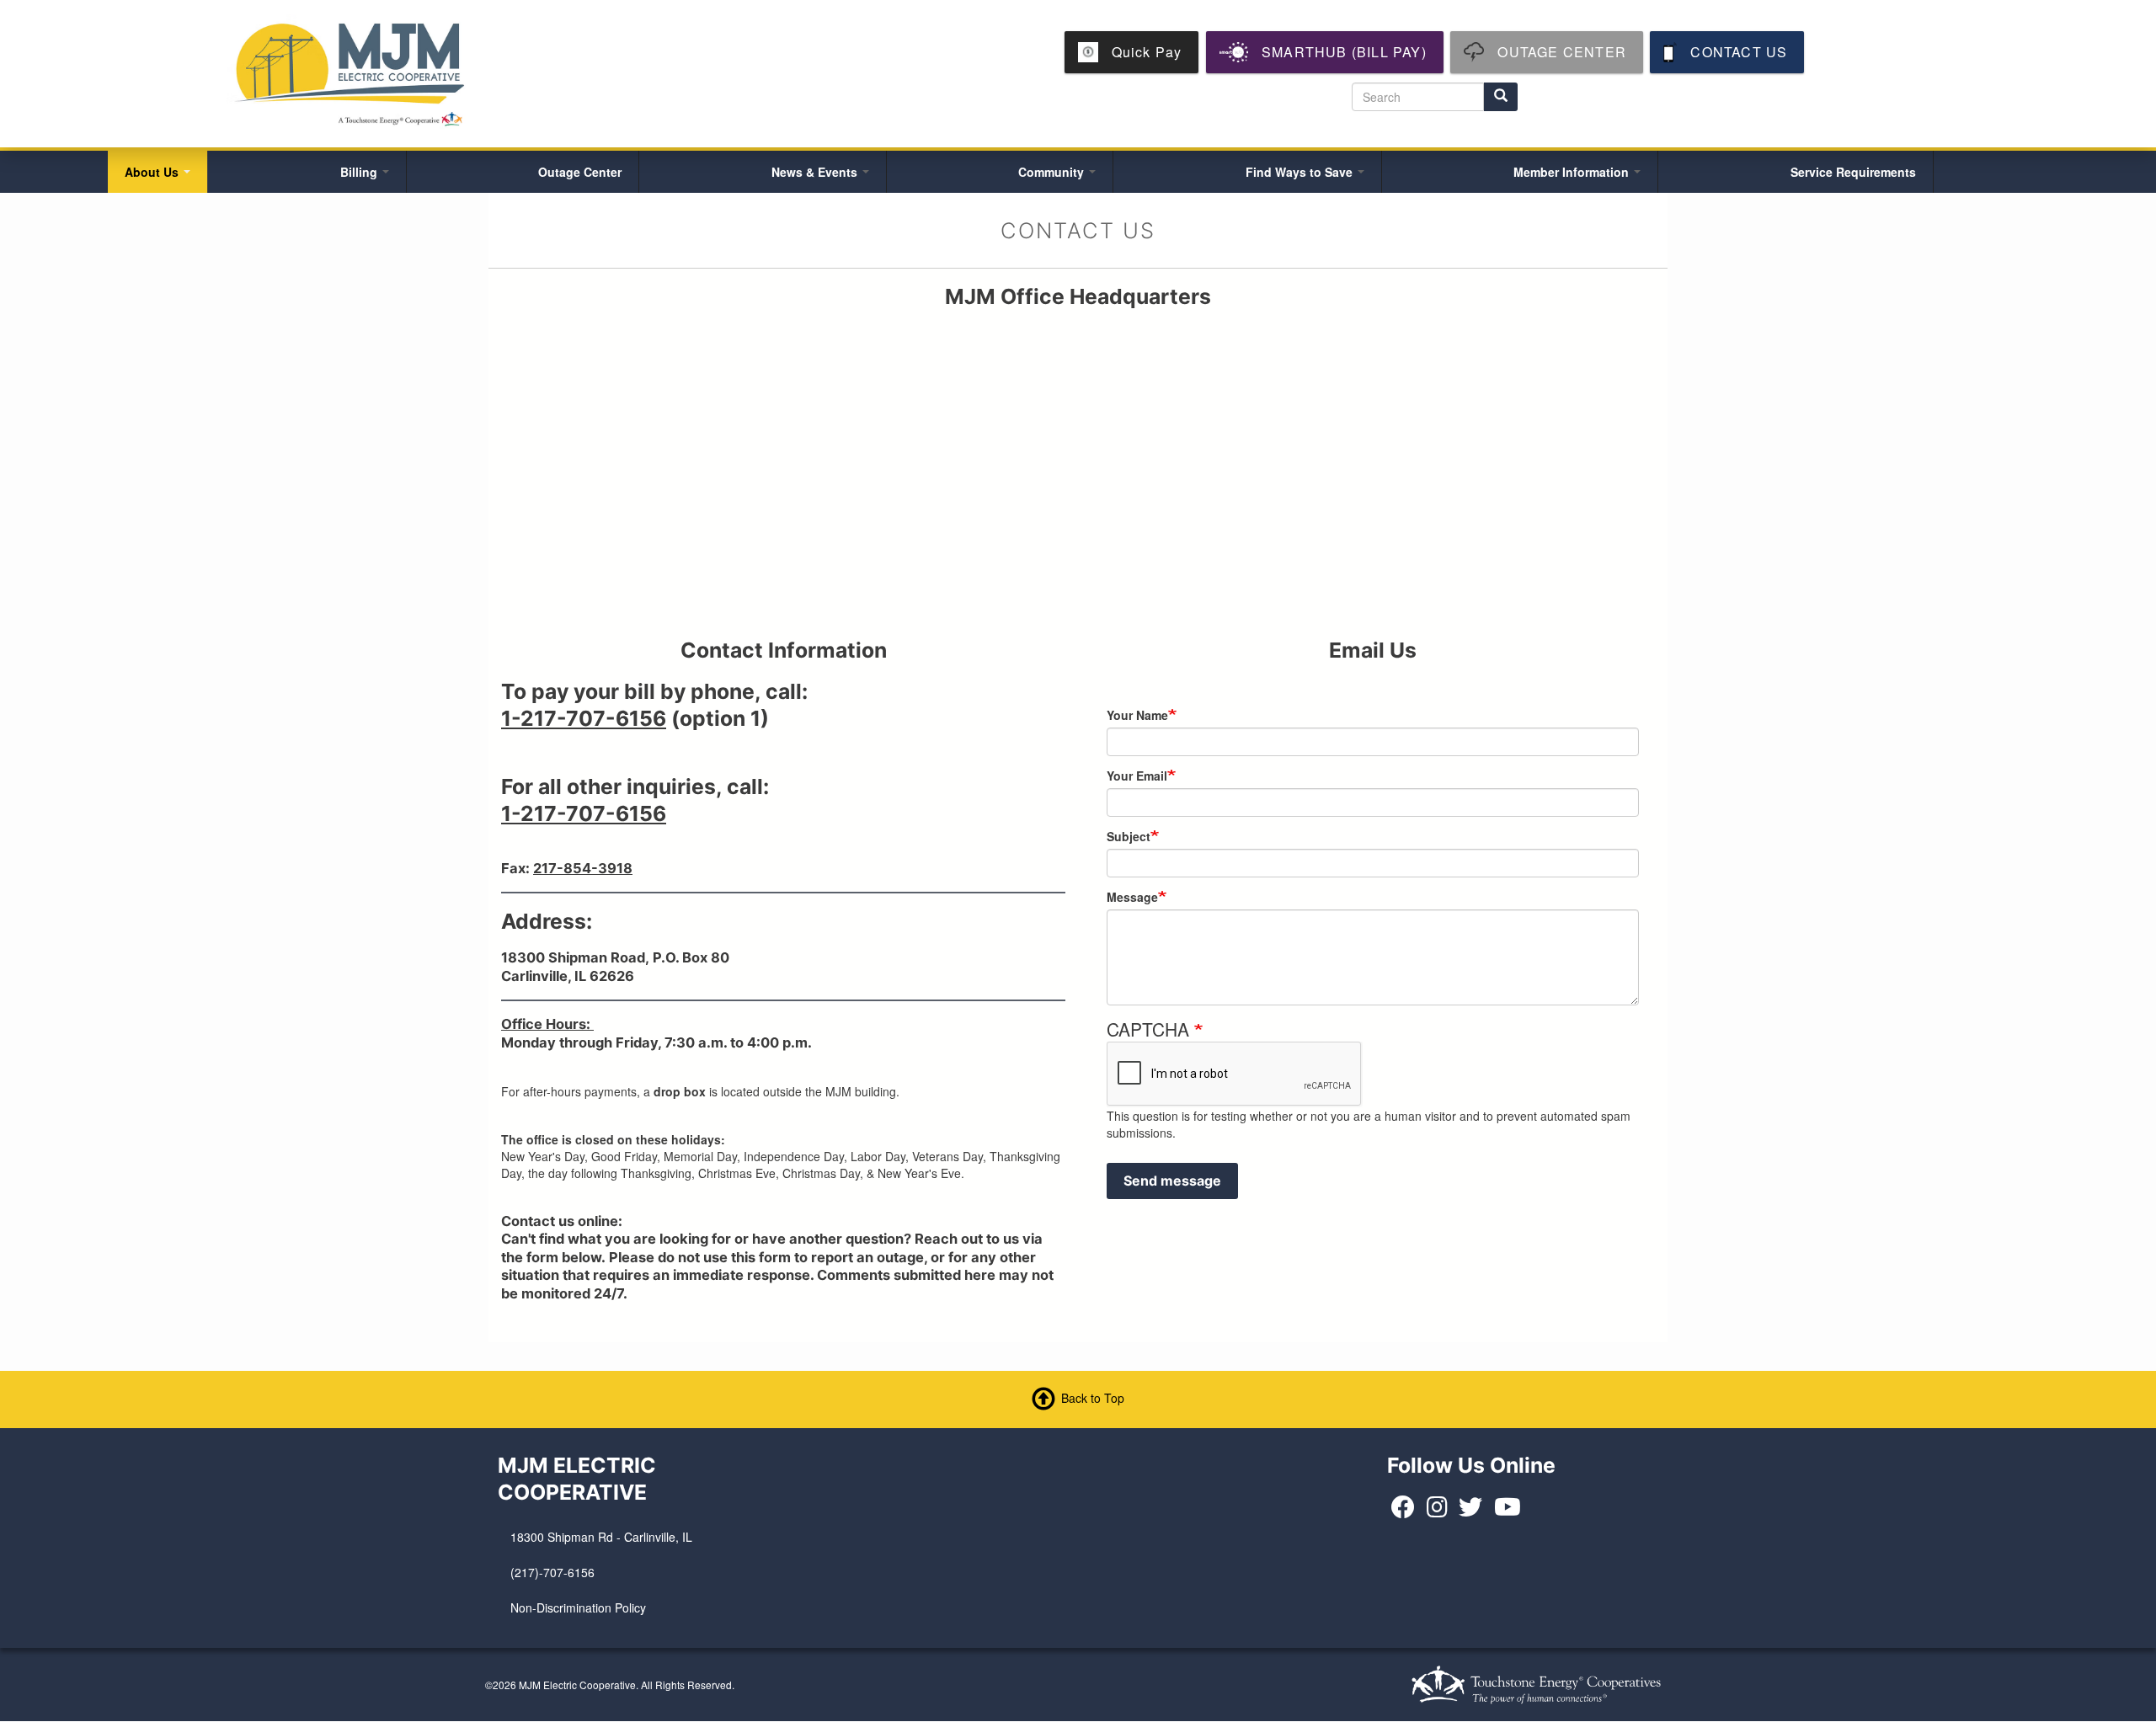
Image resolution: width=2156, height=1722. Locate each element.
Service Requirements (1853, 172)
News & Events (816, 172)
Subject (1129, 836)
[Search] (1501, 97)
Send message (1172, 1181)
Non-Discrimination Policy (578, 1607)
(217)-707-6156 (552, 1572)
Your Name (1137, 715)
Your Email (1137, 776)
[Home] (351, 72)
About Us (153, 172)
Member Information (1573, 172)
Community (1053, 172)
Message (1132, 897)
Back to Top (1093, 1398)
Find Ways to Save (1301, 172)
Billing (360, 172)
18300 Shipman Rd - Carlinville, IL (601, 1537)
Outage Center (580, 172)
